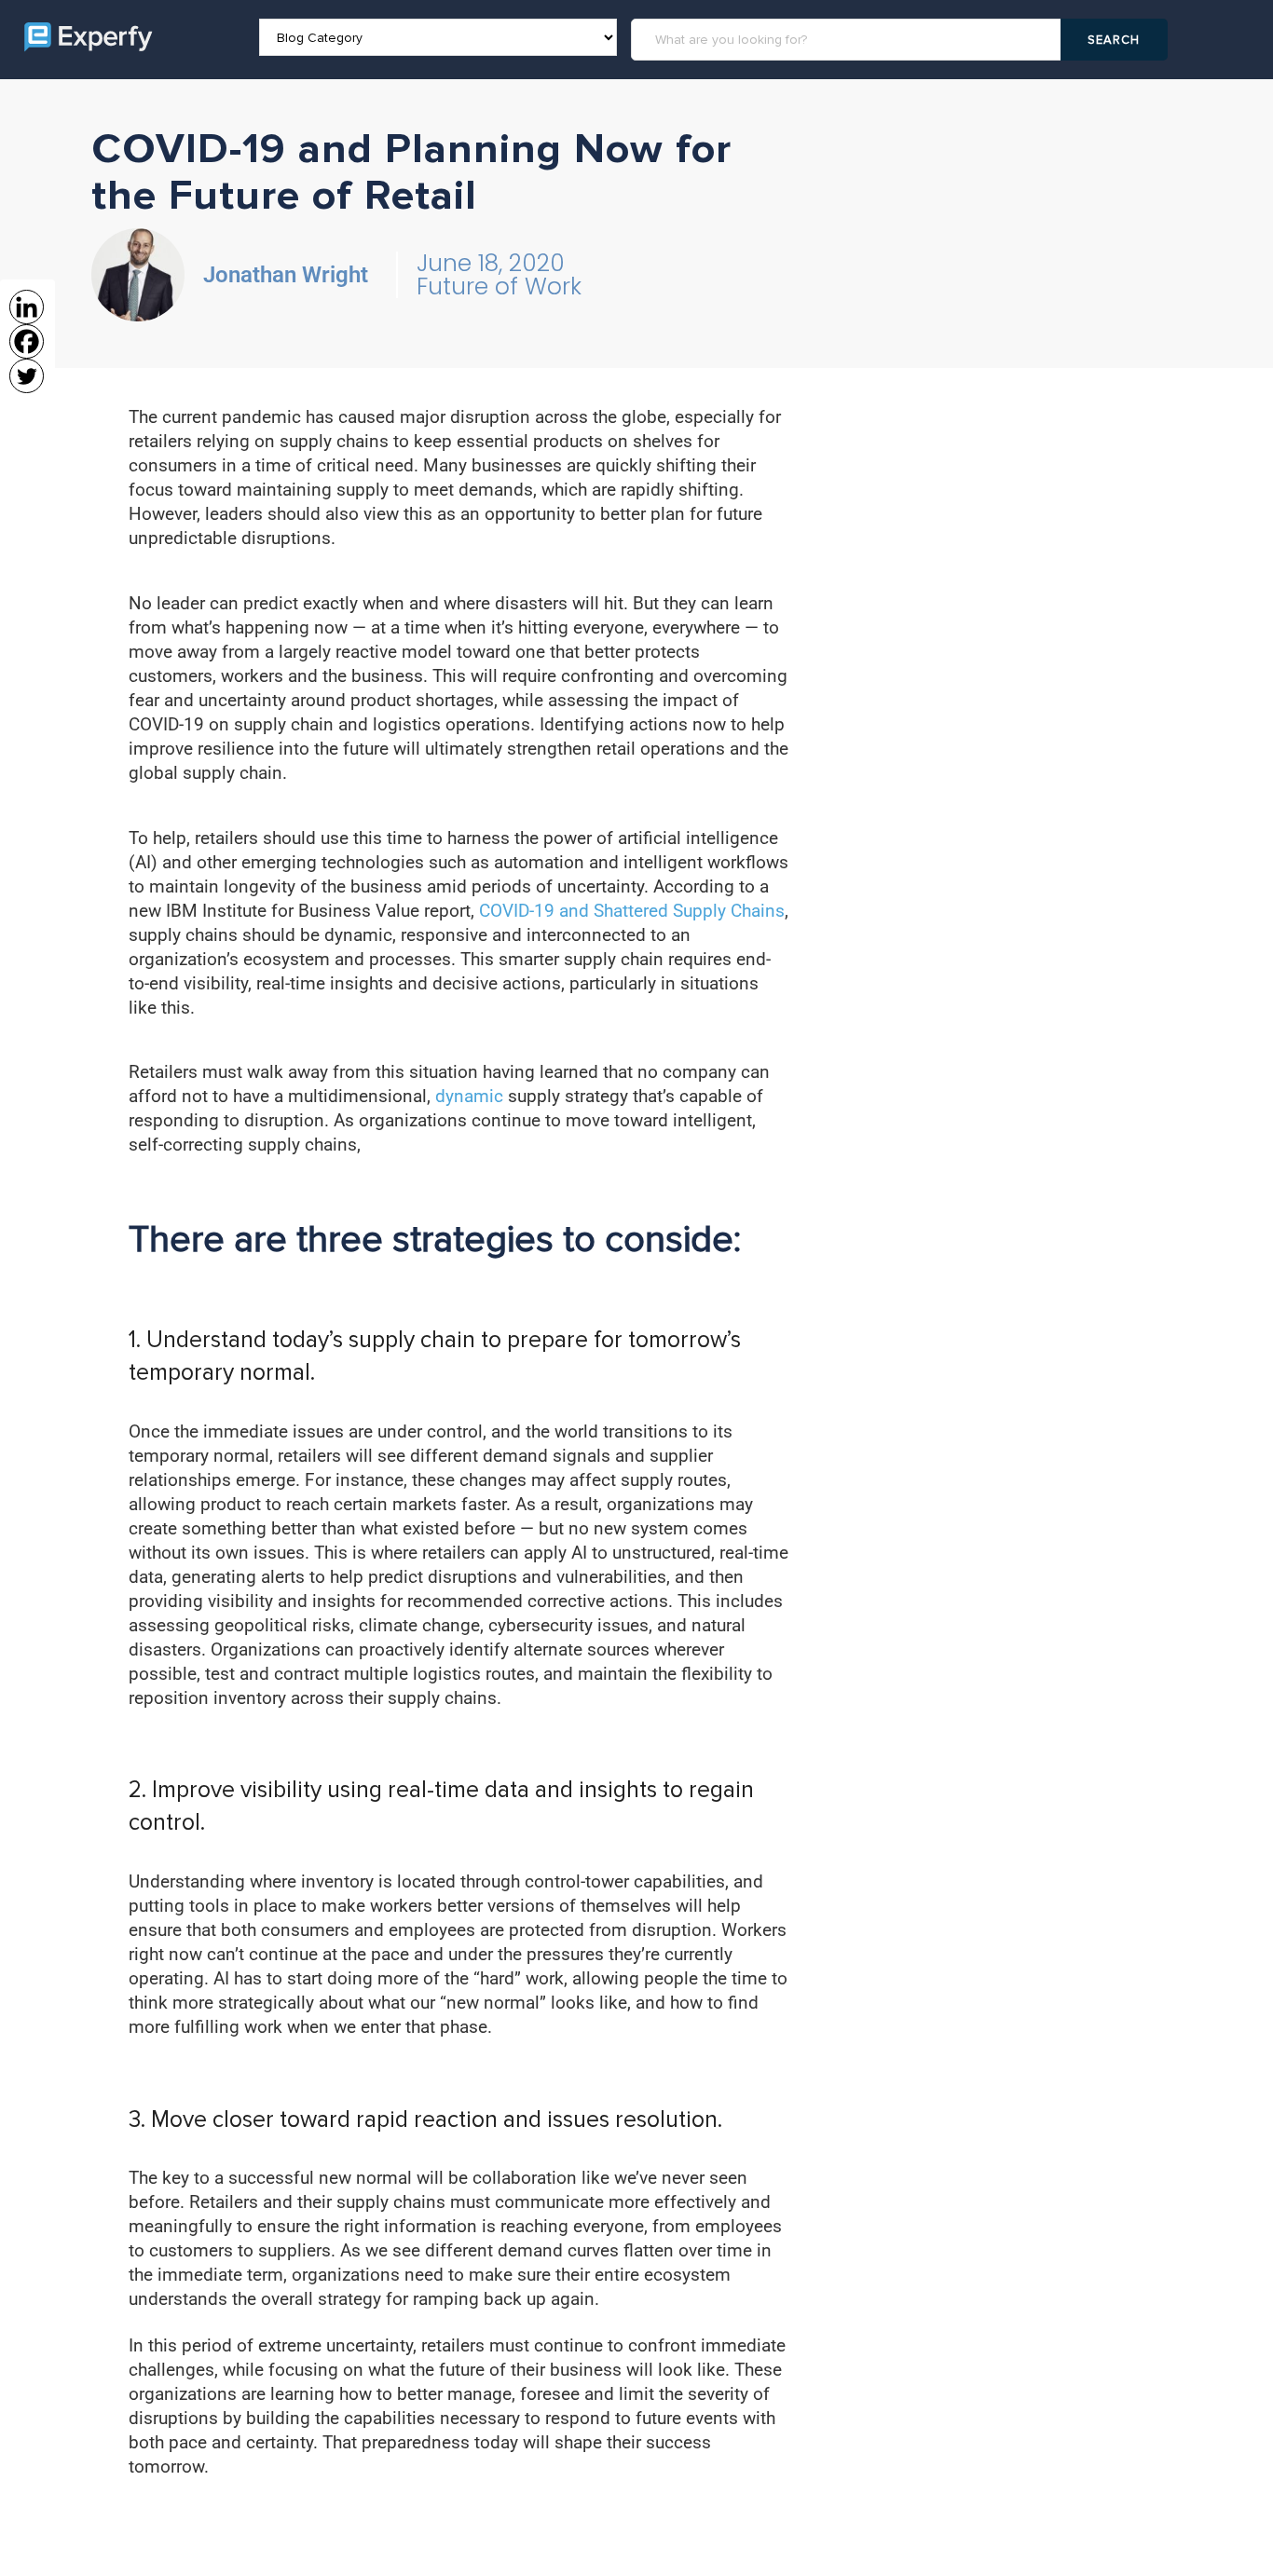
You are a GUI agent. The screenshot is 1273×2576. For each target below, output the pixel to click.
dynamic (472, 1096)
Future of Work (499, 286)
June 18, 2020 (491, 263)
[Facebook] (27, 341)
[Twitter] (27, 376)
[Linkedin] (27, 307)
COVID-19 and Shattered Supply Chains (632, 911)
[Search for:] (849, 40)
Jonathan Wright (286, 275)
